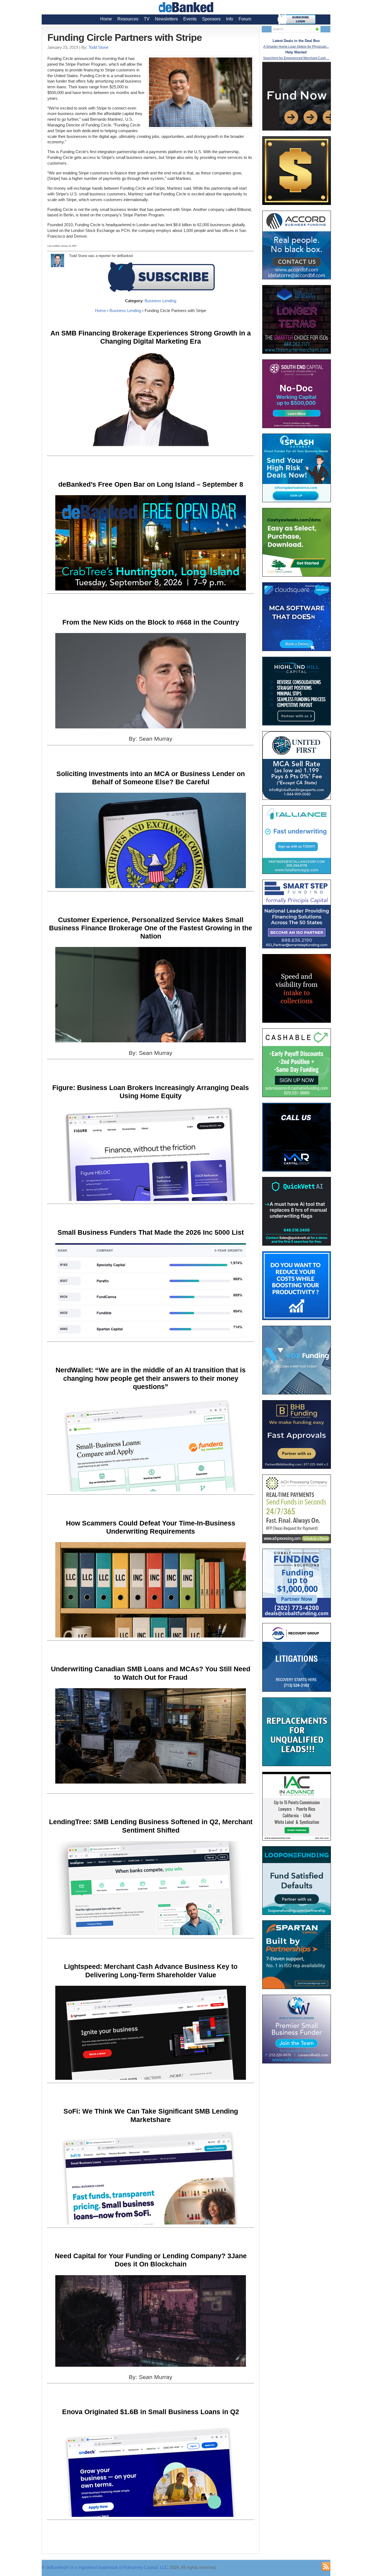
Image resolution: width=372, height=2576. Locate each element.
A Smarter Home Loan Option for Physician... (296, 47)
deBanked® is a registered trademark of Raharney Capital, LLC (107, 2567)
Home (106, 19)
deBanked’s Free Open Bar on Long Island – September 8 (151, 484)
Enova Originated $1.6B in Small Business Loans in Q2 (151, 2412)
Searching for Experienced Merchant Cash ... (296, 58)
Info (230, 19)
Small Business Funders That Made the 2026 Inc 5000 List (151, 1232)
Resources (128, 19)
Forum (245, 19)
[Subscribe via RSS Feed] (326, 2566)
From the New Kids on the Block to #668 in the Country (151, 622)
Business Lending (160, 301)
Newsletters (166, 19)
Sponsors (211, 19)
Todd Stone (98, 47)
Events (190, 19)
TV (147, 19)
